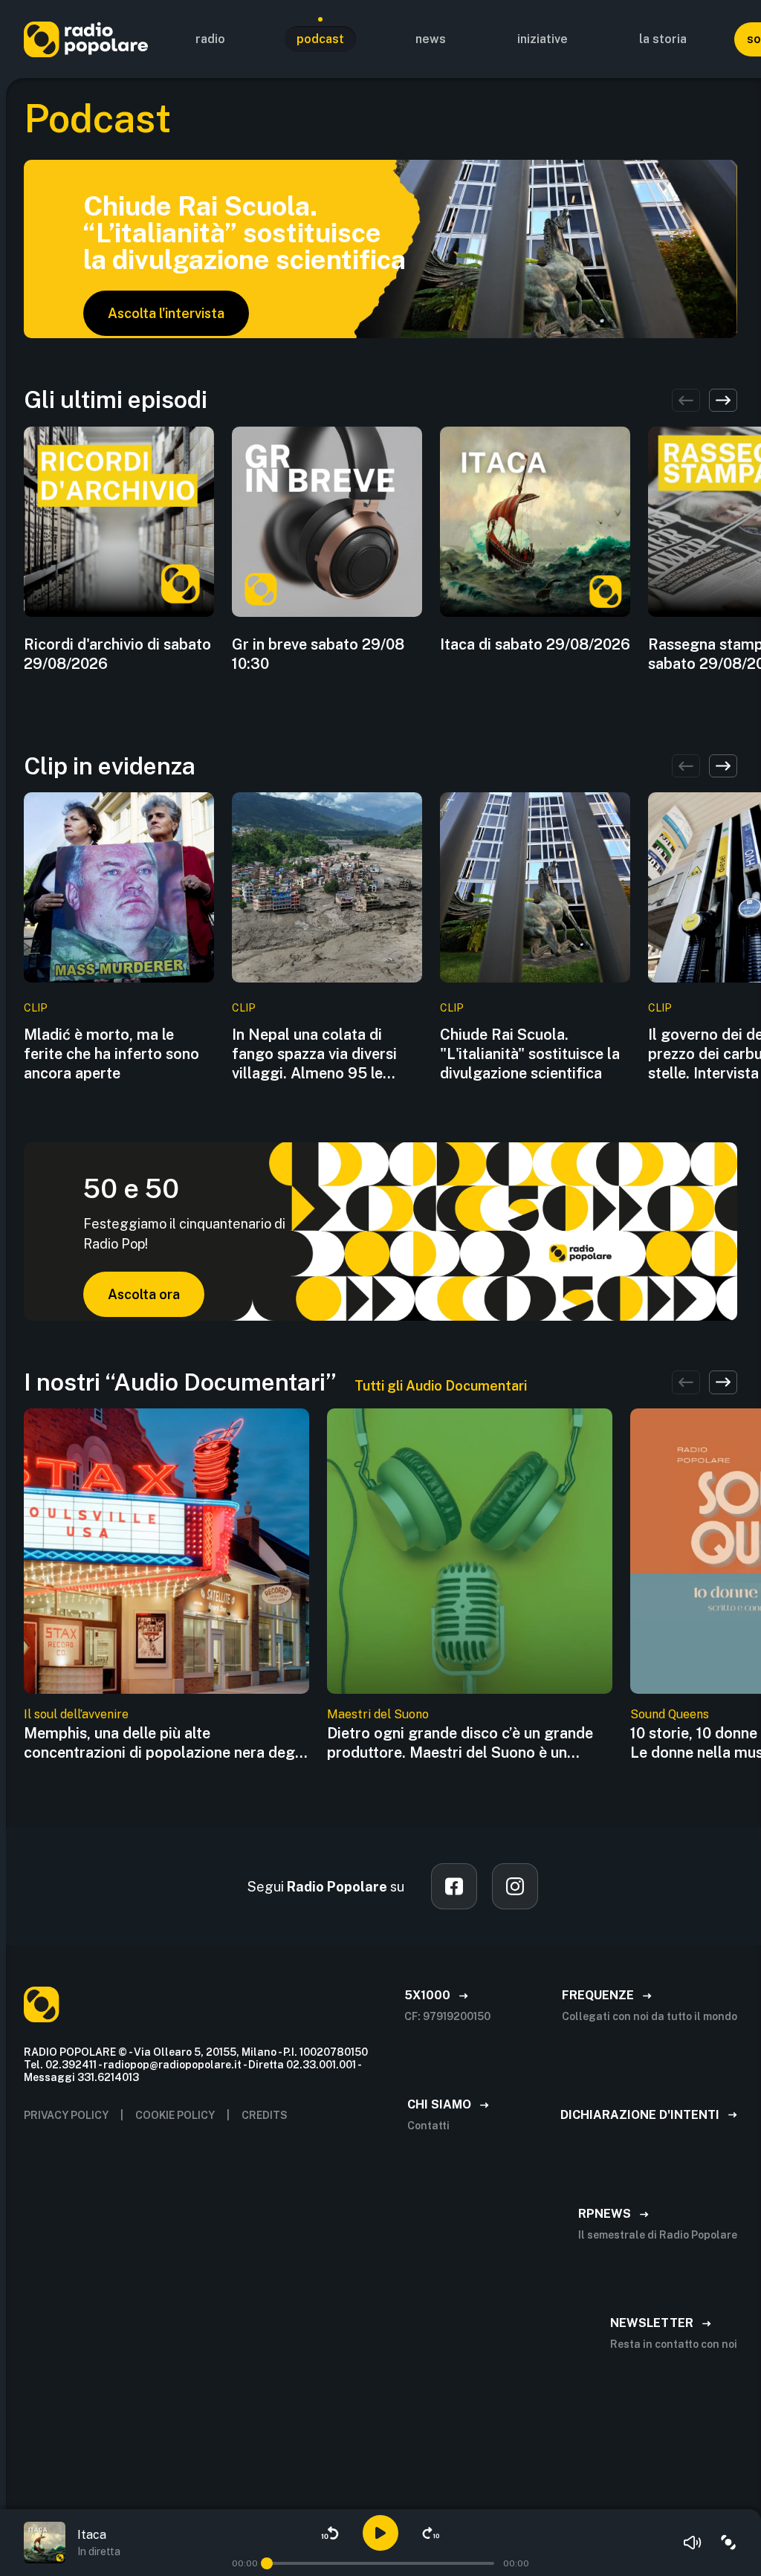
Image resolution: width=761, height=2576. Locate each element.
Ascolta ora (144, 1294)
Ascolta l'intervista (166, 313)
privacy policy (66, 2115)
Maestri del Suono (378, 1714)
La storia (663, 39)
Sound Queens (670, 1714)
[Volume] (693, 2543)
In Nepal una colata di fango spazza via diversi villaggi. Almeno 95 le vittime (314, 1054)
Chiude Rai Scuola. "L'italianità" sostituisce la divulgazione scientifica (530, 1054)
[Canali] (728, 2543)
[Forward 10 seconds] (431, 2533)
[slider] (267, 2563)
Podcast (320, 39)
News (431, 39)
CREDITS (265, 2115)
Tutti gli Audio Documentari (441, 1386)
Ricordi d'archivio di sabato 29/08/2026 (117, 654)
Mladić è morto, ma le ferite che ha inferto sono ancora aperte (111, 1054)
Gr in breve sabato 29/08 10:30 (318, 654)
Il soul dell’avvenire (76, 1714)
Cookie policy (175, 2115)
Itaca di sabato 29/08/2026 (535, 644)
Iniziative (543, 39)
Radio (210, 39)
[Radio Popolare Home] (86, 39)
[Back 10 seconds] (330, 2533)
